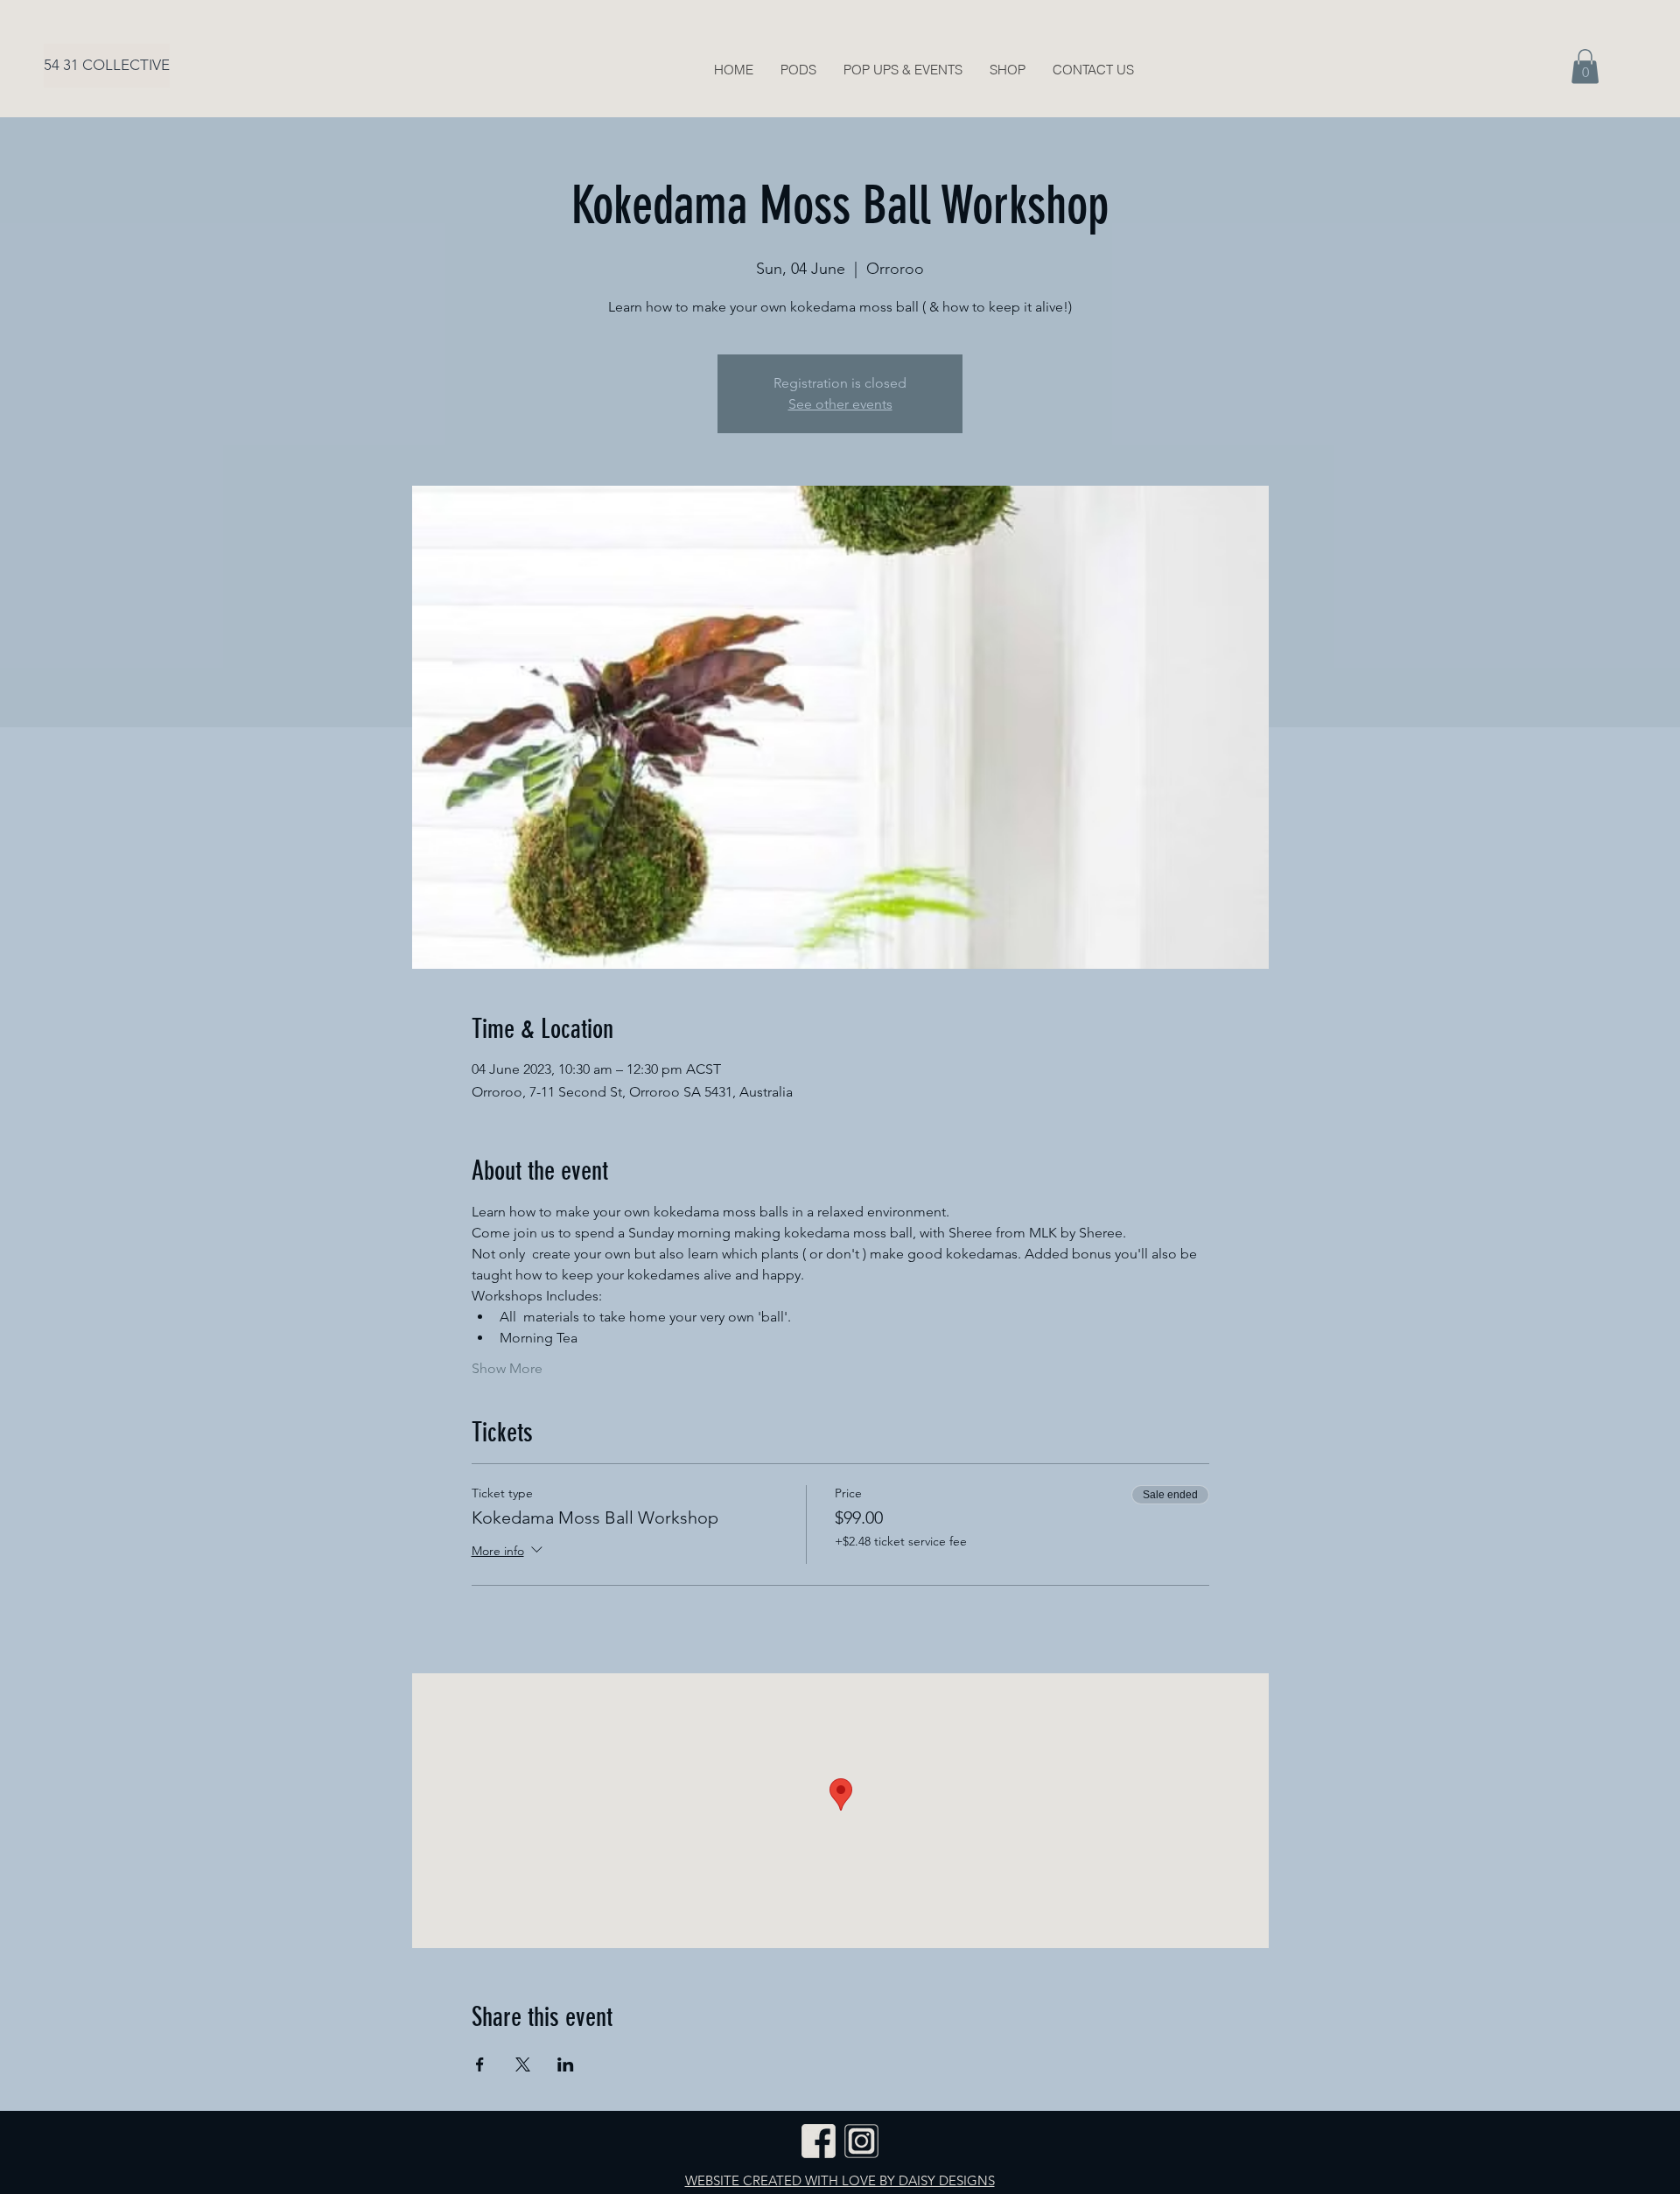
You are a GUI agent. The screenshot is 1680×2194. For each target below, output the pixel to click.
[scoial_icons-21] (861, 2141)
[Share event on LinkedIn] (566, 2064)
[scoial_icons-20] (819, 2141)
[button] (1585, 66)
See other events (840, 404)
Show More (507, 1368)
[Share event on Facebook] (480, 2064)
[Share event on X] (523, 2064)
